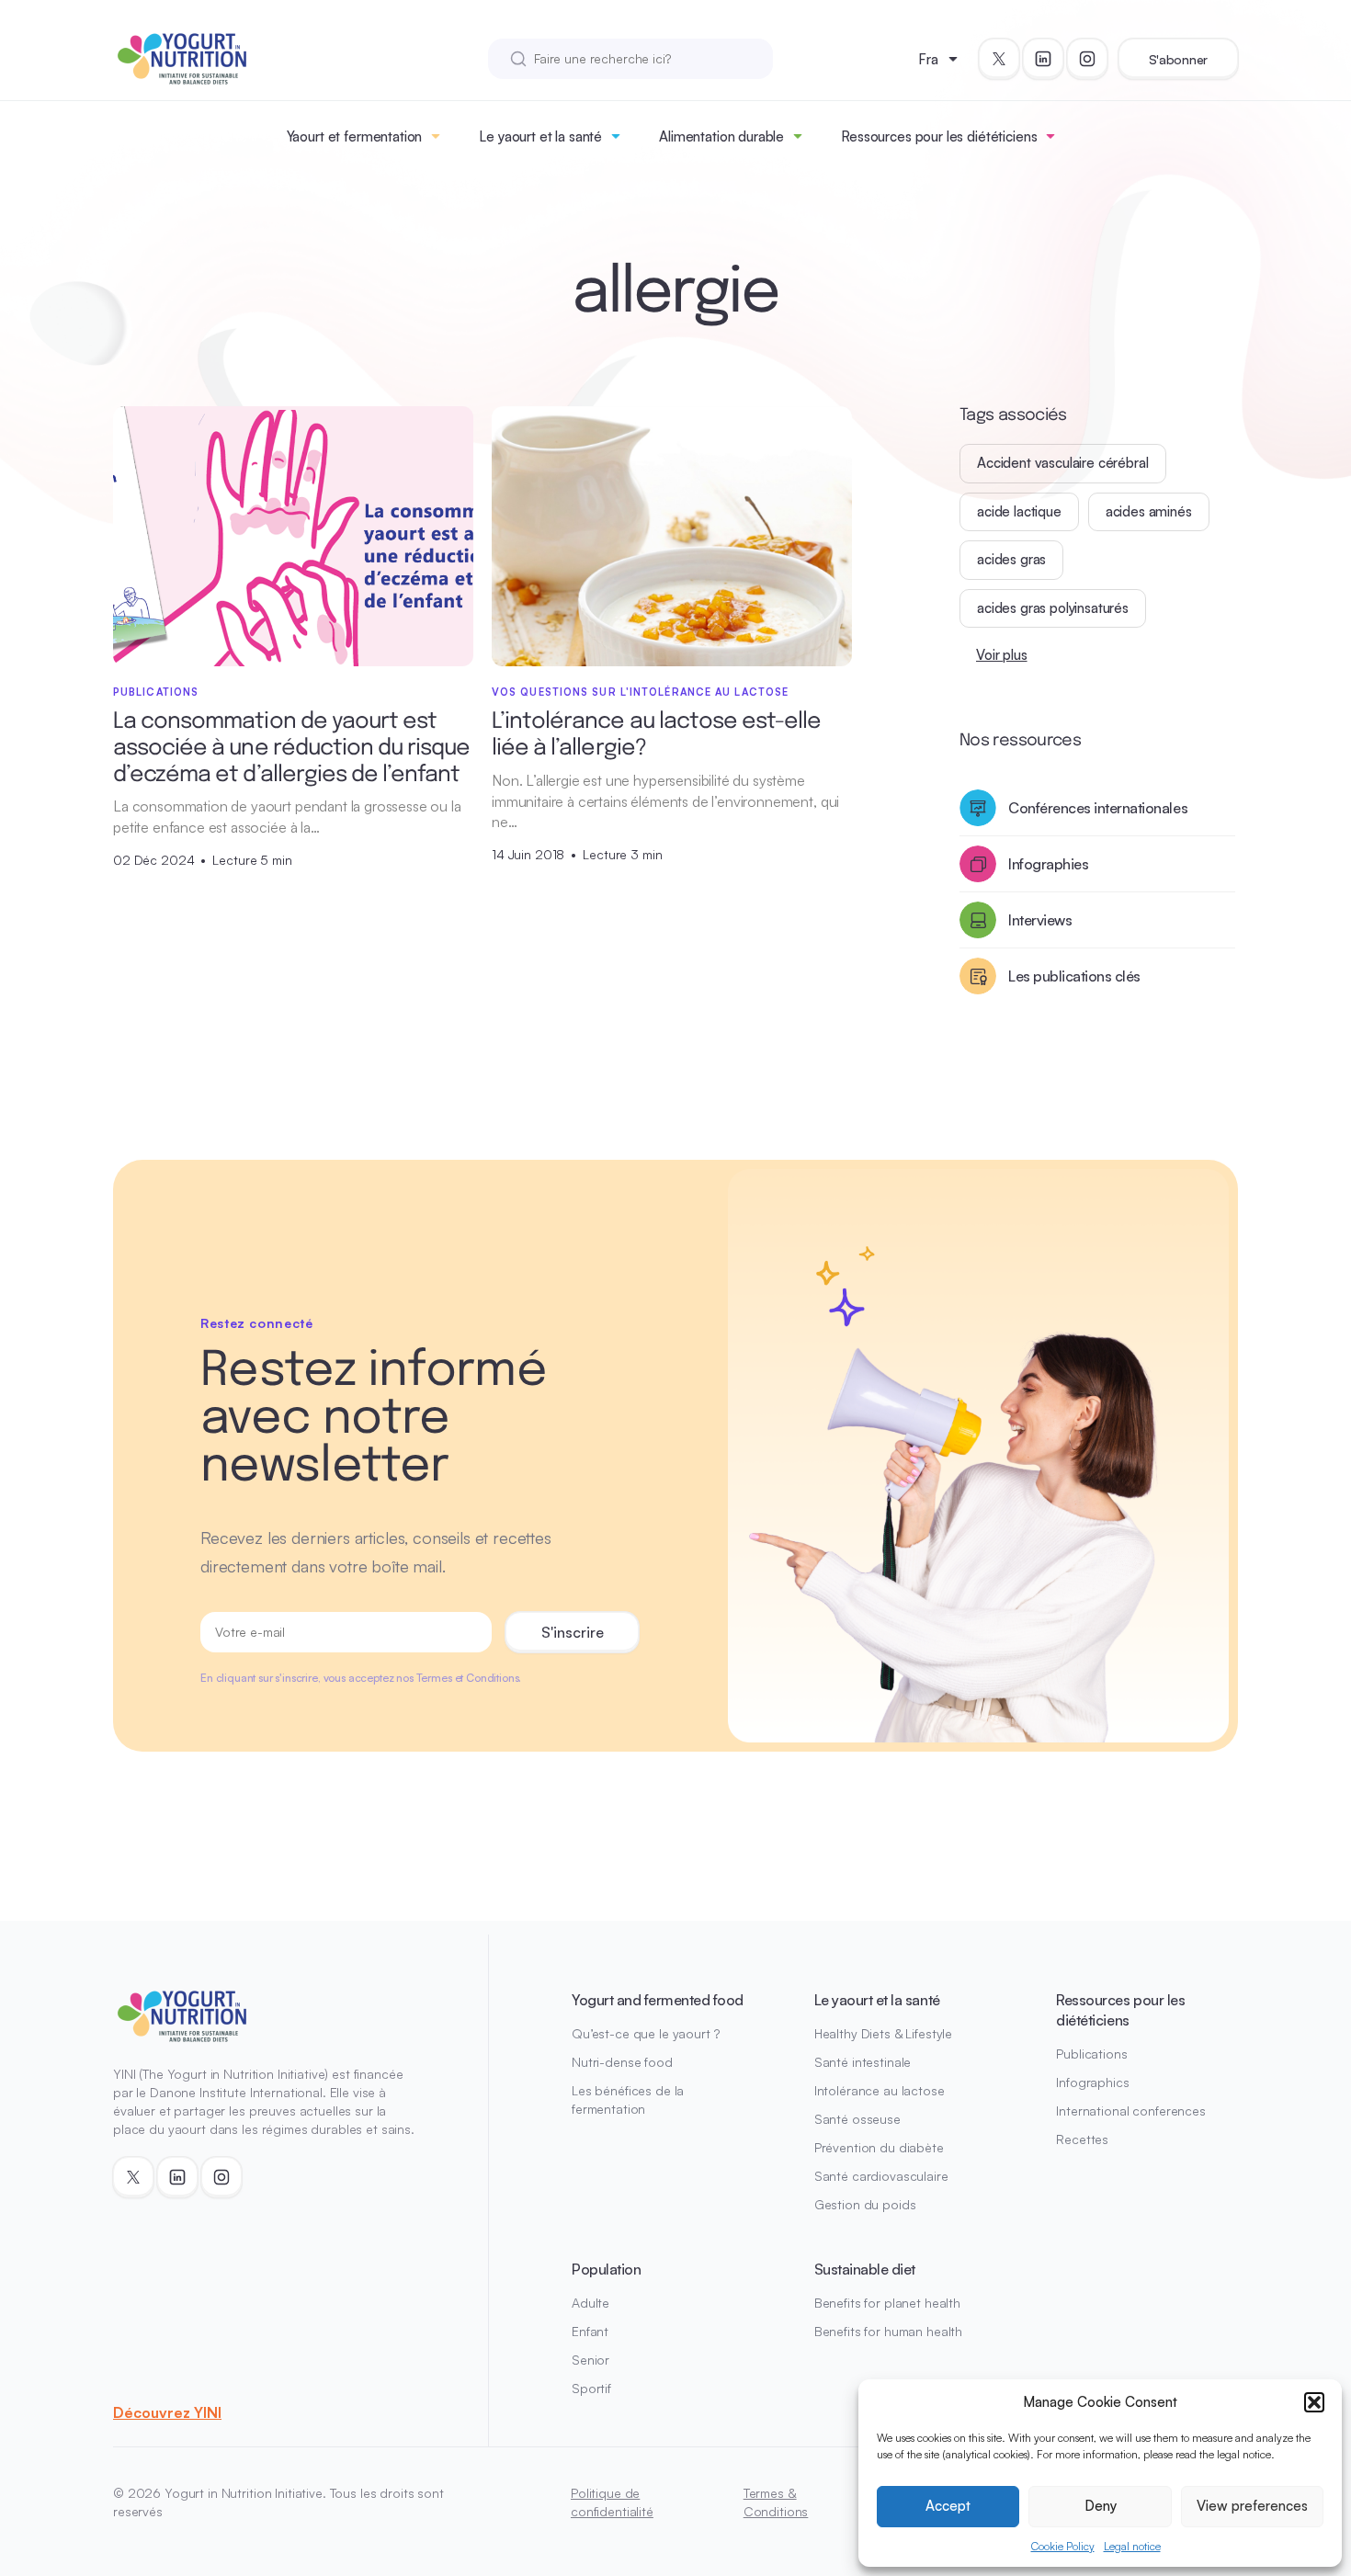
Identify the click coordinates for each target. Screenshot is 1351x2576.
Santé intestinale (863, 2062)
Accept (948, 2506)
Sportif (591, 2388)
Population (606, 2269)
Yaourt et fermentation (355, 136)
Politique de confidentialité (612, 2502)
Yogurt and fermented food (658, 2000)
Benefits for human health (889, 2331)
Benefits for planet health (887, 2303)
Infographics (1092, 2082)
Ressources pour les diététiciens (939, 136)
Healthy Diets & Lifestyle (884, 2033)
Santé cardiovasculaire (881, 2176)
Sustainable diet (865, 2269)
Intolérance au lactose (880, 2090)
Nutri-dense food (622, 2062)
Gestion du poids (865, 2204)
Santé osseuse (857, 2119)
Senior (590, 2360)
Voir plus (1002, 655)
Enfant (590, 2331)
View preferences (1252, 2506)
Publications (1091, 2054)
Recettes (1082, 2139)
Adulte (590, 2303)
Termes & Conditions (776, 2502)
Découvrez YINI (167, 2412)
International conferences (1131, 2111)
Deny (1101, 2506)
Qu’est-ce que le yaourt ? (646, 2033)
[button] (1314, 2402)
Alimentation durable (721, 136)
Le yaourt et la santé (540, 136)
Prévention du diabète (879, 2147)
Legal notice (1132, 2546)
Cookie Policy (1063, 2546)
